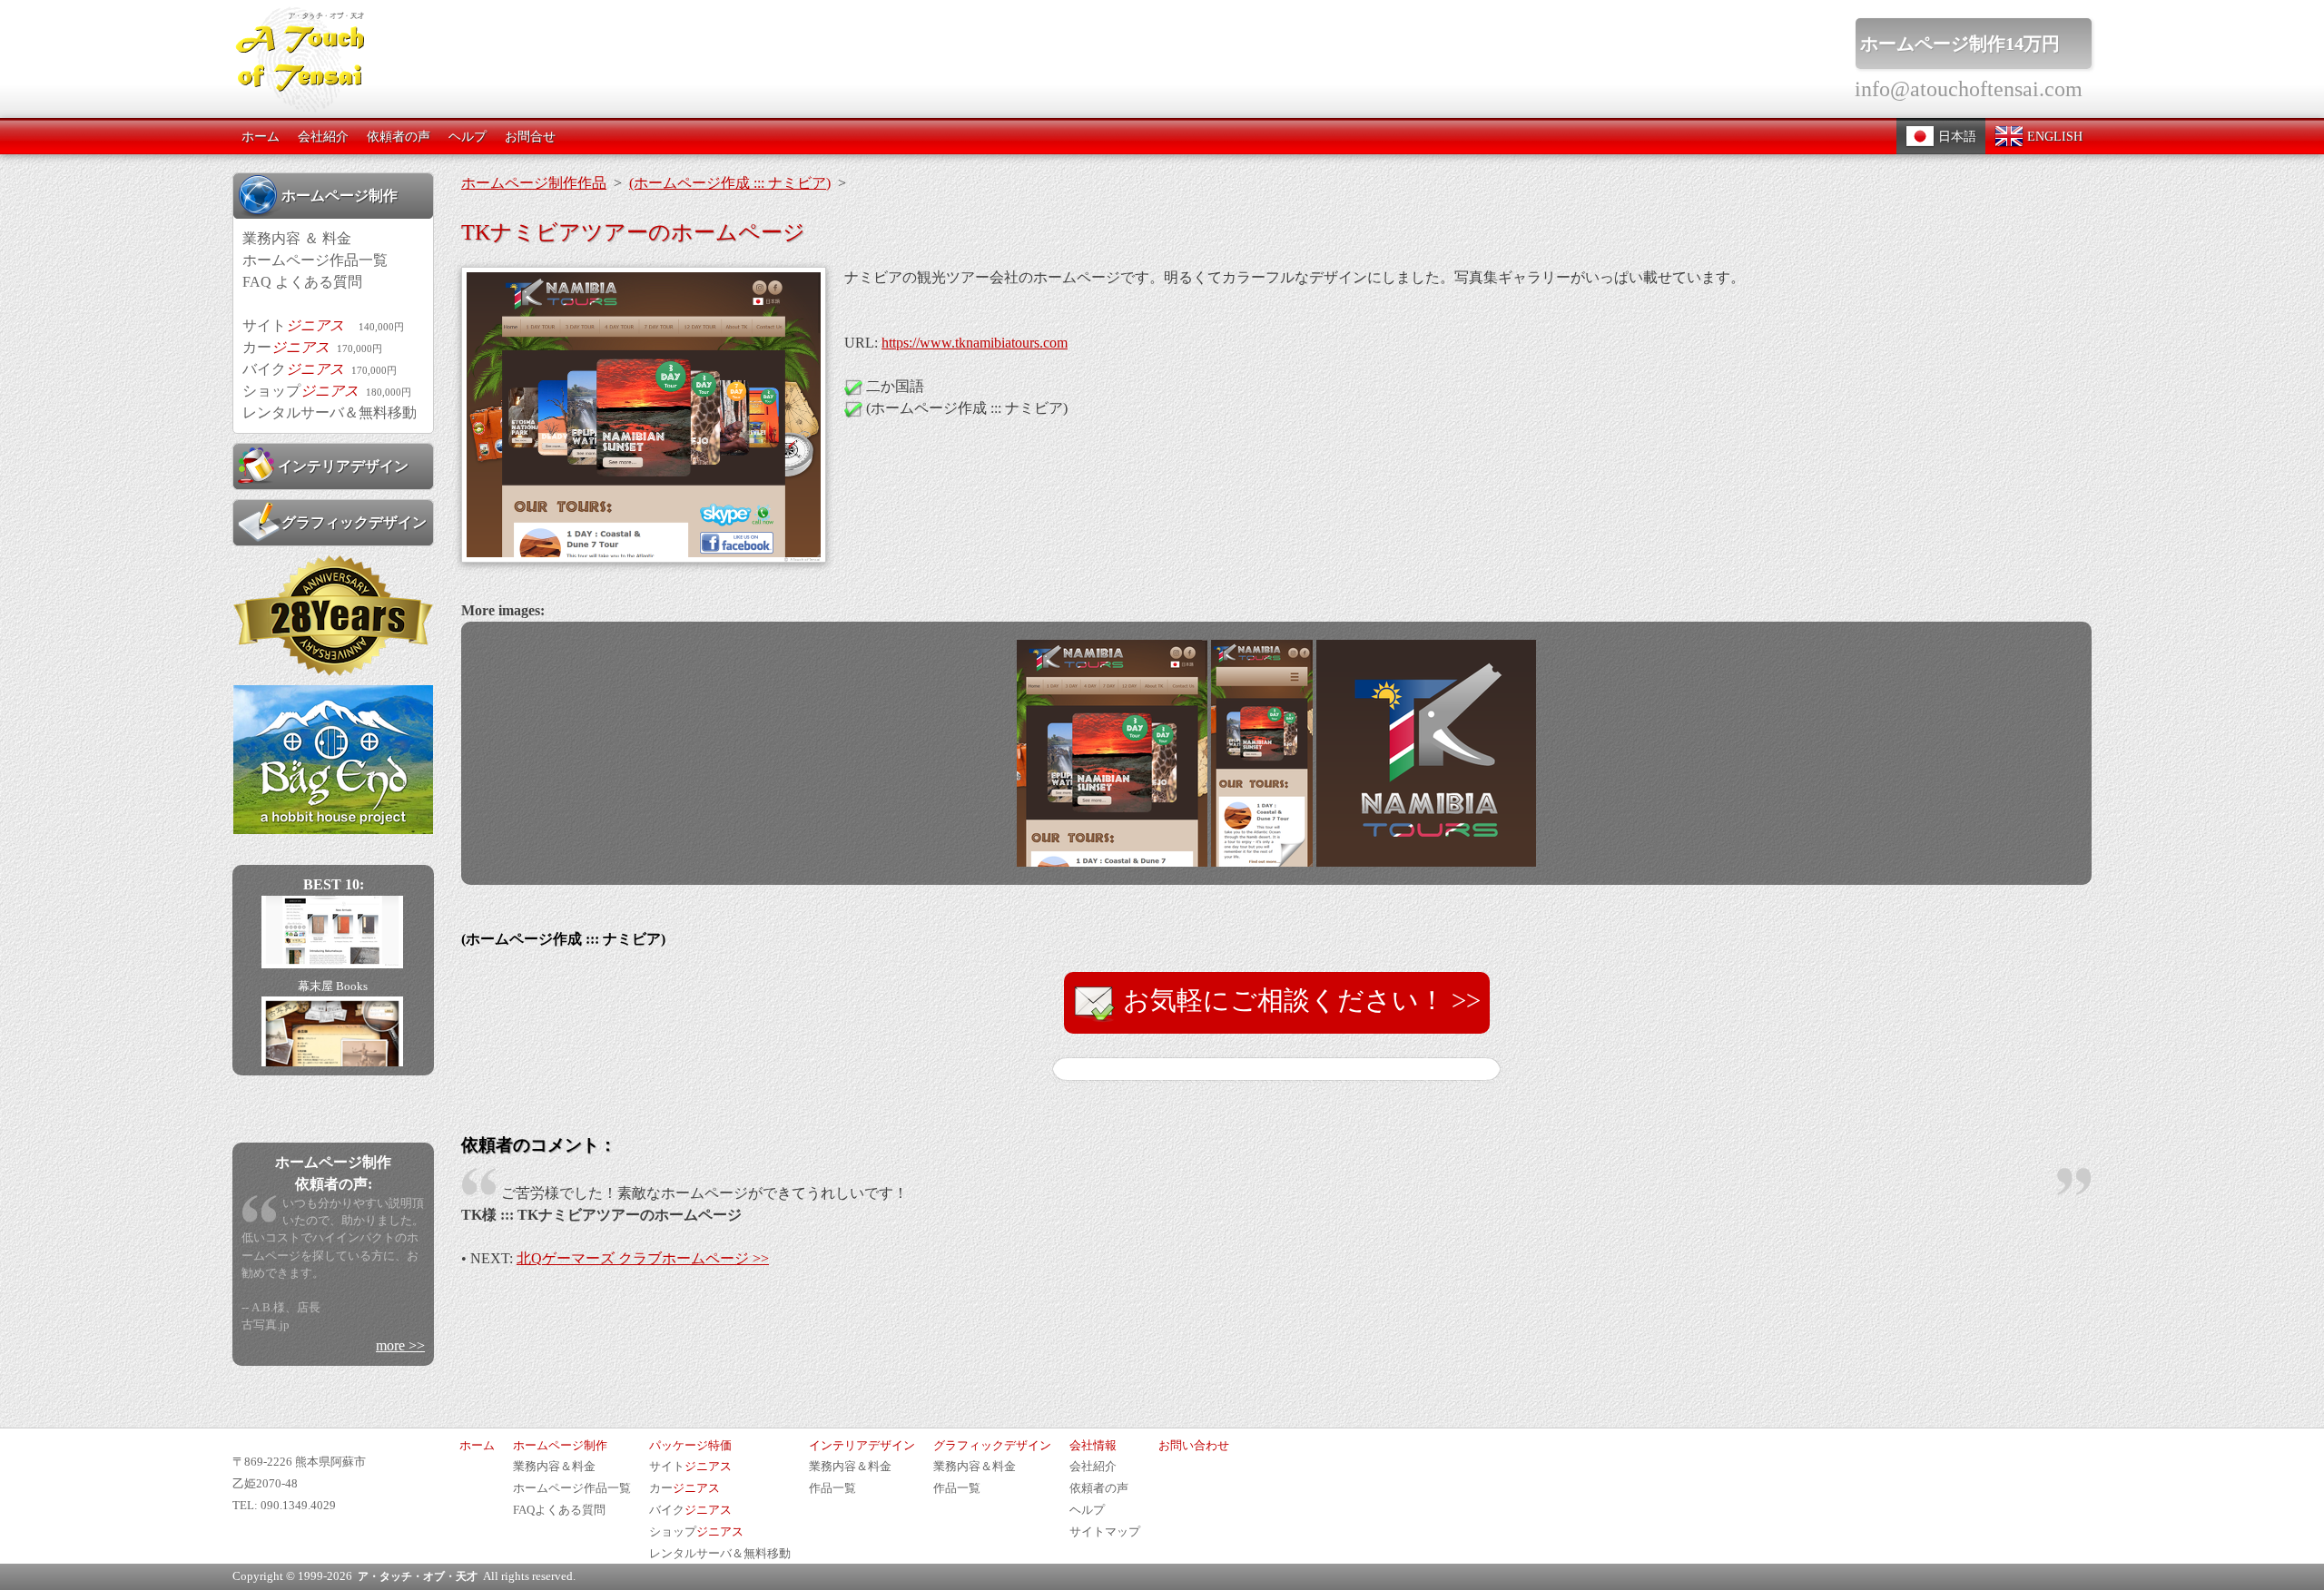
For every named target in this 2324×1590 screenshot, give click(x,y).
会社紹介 (323, 136)
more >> (400, 1345)
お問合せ (530, 136)
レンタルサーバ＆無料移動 (330, 412)
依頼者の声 (399, 136)
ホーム (261, 136)
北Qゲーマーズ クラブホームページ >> (643, 1258)
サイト (323, 325)
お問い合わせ (1194, 1446)
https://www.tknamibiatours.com (975, 343)
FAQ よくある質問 (302, 282)
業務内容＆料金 (554, 1467)
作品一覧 (832, 1488)
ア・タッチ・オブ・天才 (418, 1576)
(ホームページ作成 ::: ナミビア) (730, 183)
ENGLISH (2053, 136)
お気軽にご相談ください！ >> (1299, 1000)
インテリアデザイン (343, 466)
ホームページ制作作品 (534, 183)
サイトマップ (1105, 1532)
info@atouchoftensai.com (1969, 89)
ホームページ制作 (340, 196)
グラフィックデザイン (354, 522)
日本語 (1955, 136)
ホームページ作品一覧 (315, 260)
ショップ (327, 391)
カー (312, 347)
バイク (320, 369)
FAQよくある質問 (559, 1510)
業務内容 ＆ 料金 (297, 238)
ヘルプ (468, 136)
